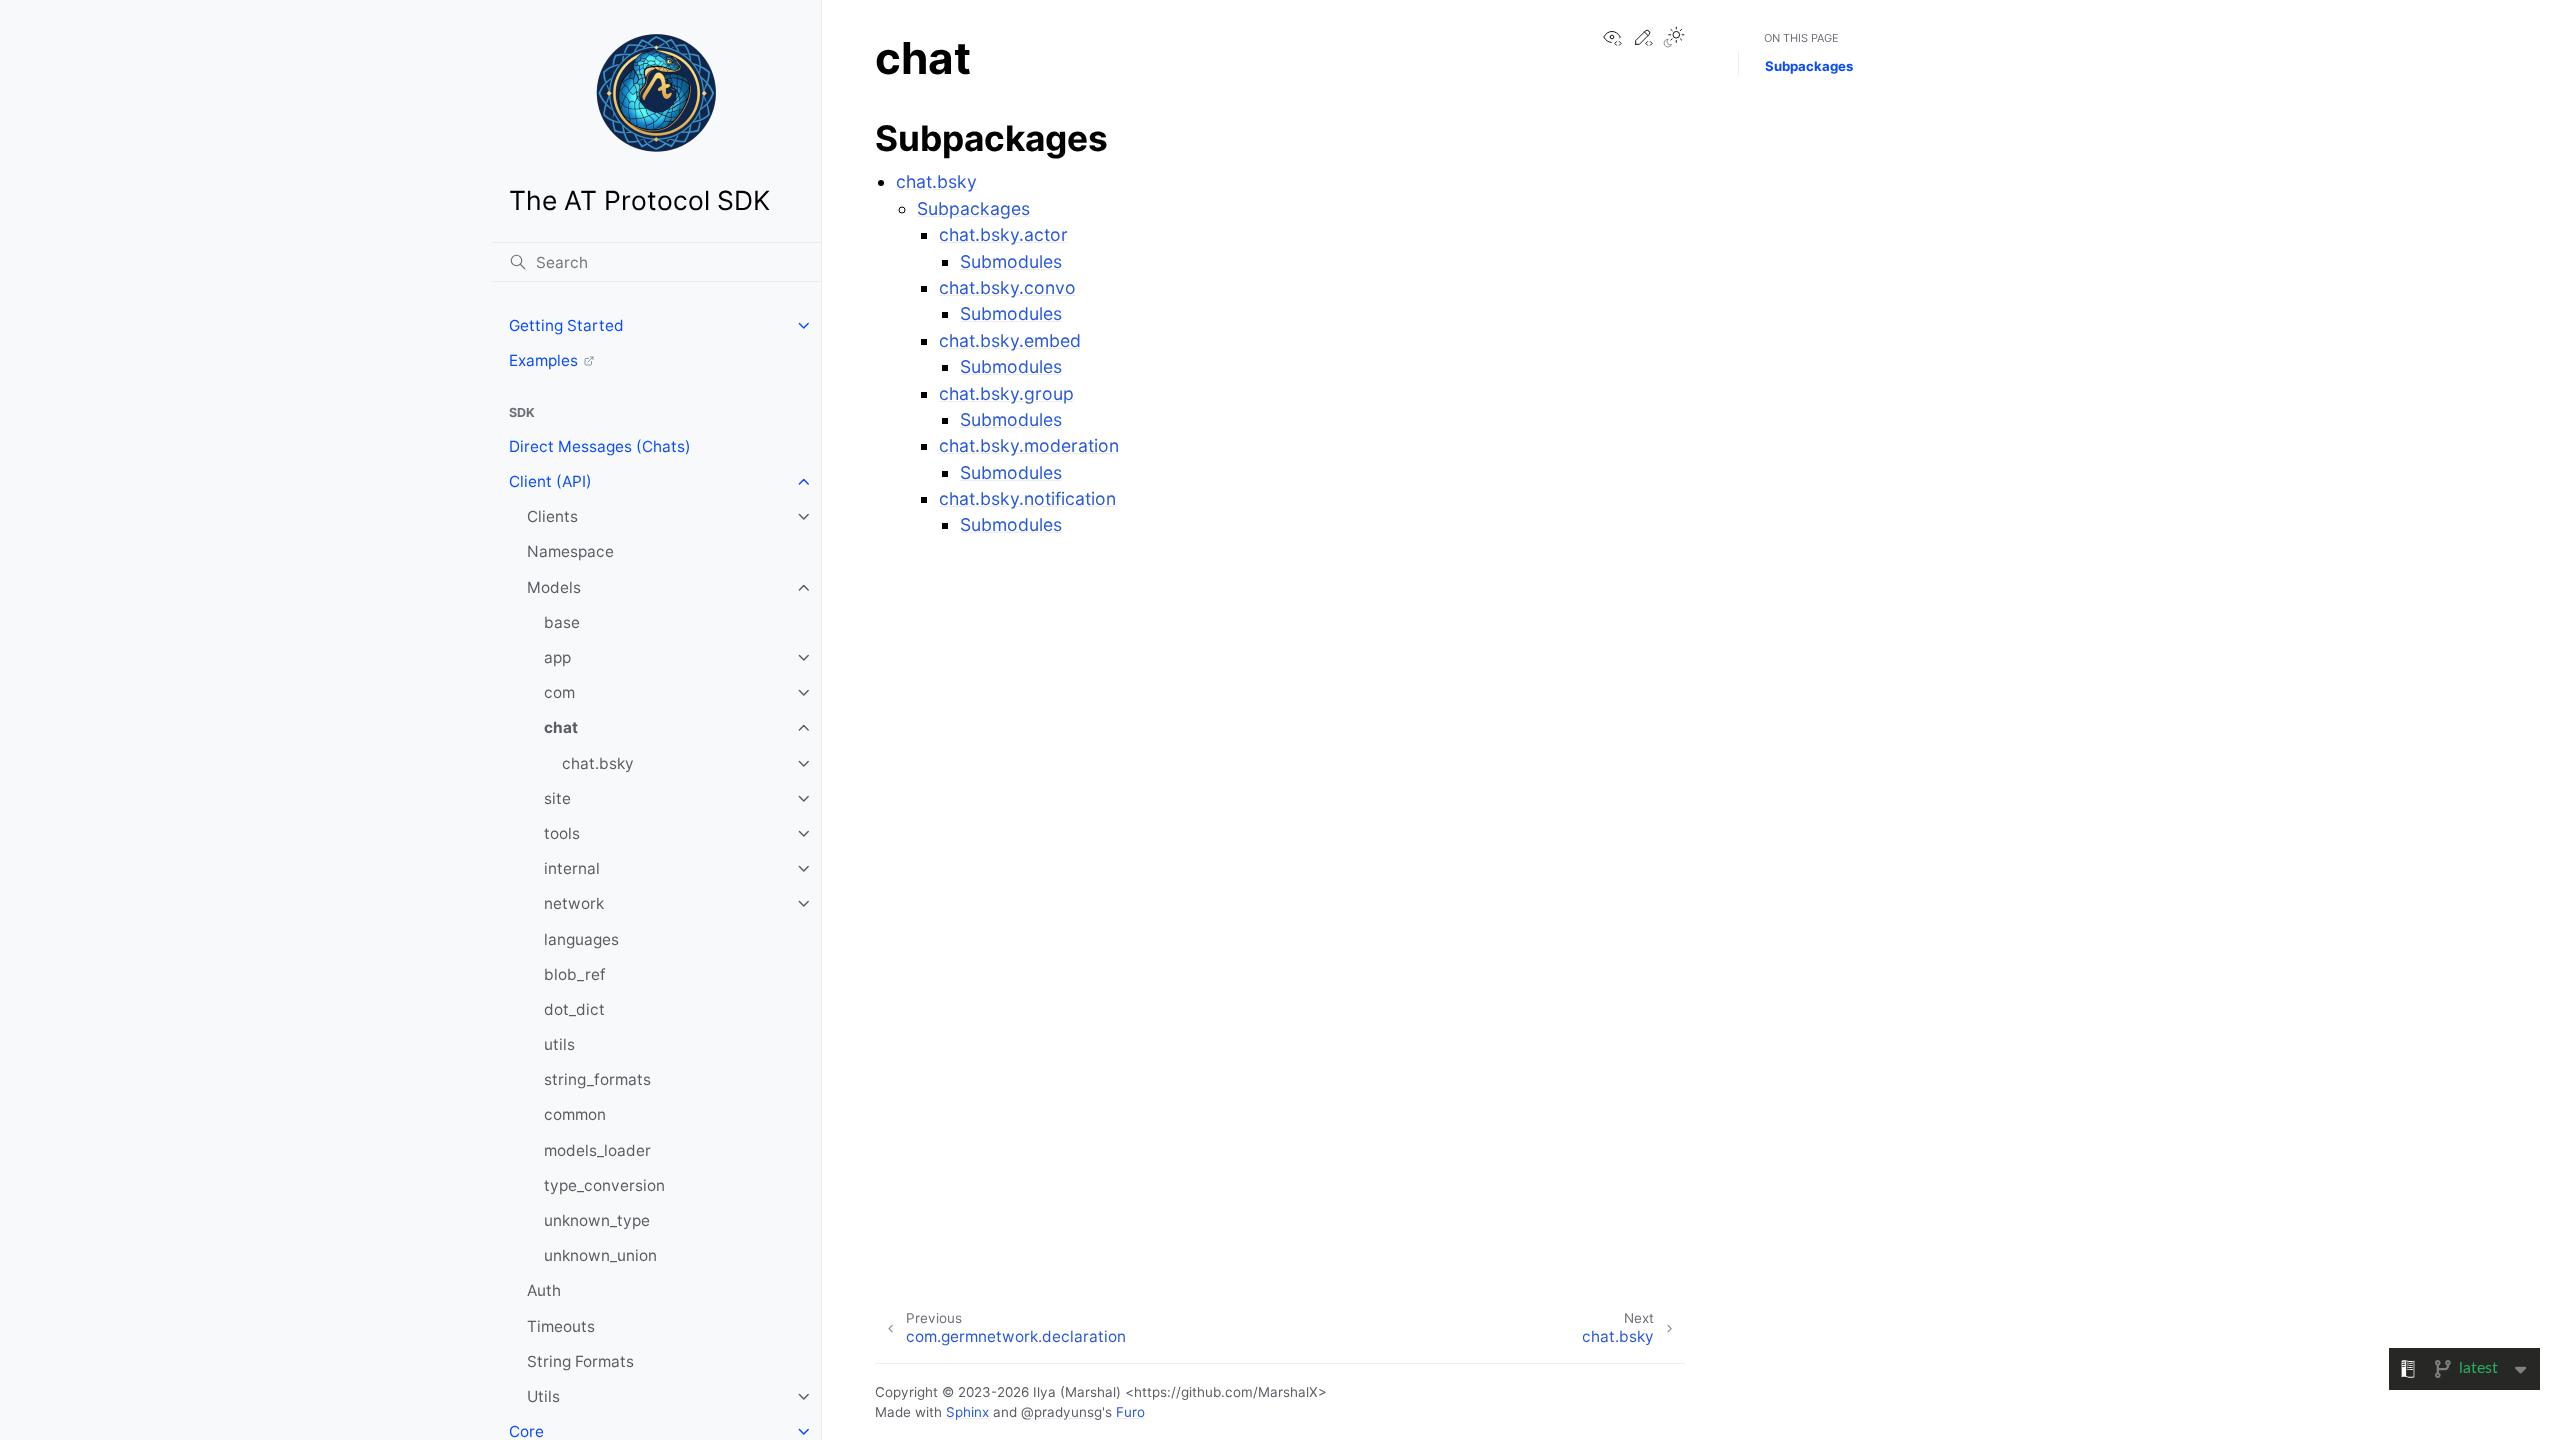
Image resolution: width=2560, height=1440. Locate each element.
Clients (552, 516)
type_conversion (604, 1185)
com (559, 692)
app (557, 657)
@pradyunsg (1061, 1412)
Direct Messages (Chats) (600, 446)
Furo (1130, 1412)
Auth (544, 1290)
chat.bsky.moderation (1029, 445)
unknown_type (597, 1220)
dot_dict (574, 1009)
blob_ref (575, 974)
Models (554, 587)
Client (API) (550, 481)
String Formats (580, 1361)
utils (559, 1044)
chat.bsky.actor (1003, 234)
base (562, 622)
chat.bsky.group (1006, 393)
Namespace (570, 551)
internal (572, 868)
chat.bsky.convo (1007, 287)
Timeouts (561, 1326)
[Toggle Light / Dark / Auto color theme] (1674, 39)
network (574, 903)
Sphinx (967, 1412)
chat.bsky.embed (1010, 340)
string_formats (597, 1079)
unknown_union (600, 1255)
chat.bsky (598, 763)
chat (561, 727)
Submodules (1011, 261)
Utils (543, 1396)
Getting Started (566, 325)
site (557, 798)
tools (562, 833)
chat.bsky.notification (1027, 498)
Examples (543, 360)
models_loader (597, 1150)
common (575, 1114)
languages (581, 939)
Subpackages (973, 208)
